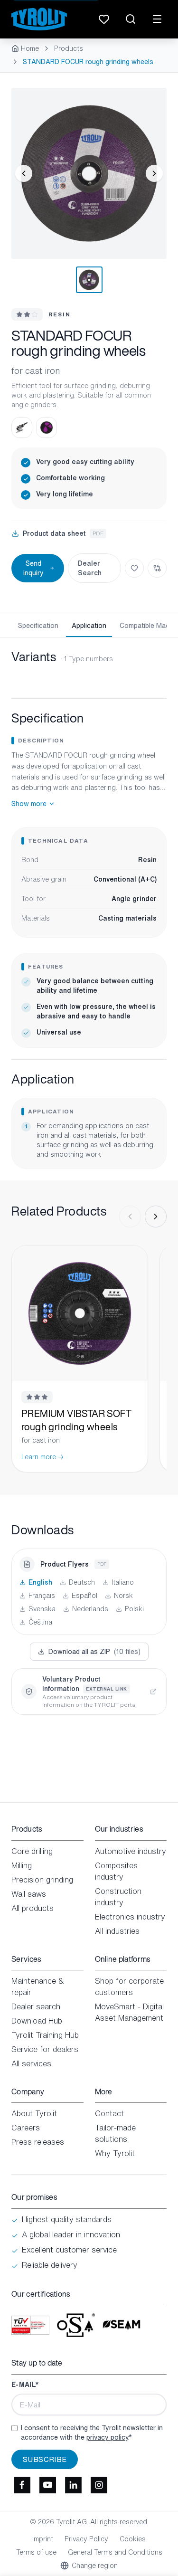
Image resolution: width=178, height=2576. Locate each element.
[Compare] (157, 568)
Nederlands (90, 1609)
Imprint (43, 2539)
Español (84, 1596)
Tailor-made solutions (115, 2133)
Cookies (133, 2539)
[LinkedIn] (73, 2485)
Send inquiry (33, 568)
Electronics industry (130, 1917)
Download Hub (37, 2021)
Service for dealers (45, 2049)
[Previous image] (24, 173)
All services (31, 2063)
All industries (117, 1931)
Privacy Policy (86, 2539)
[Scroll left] (130, 1217)
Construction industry (118, 1897)
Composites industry (116, 1871)
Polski (134, 1609)
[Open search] (131, 19)
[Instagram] (99, 2485)
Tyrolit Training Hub (45, 2035)
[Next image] (154, 173)
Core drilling (32, 1851)
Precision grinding (42, 1880)
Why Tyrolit (115, 2153)
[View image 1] (89, 173)
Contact (109, 2113)
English (40, 1582)
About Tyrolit (34, 2113)
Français (42, 1596)
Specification (38, 625)
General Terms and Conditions (115, 2552)
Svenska (42, 1609)
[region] (89, 173)
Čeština (40, 1622)
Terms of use (36, 2552)
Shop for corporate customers (129, 1987)
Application (89, 625)
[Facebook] (22, 2485)
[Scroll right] (156, 1217)
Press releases (38, 2142)
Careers (26, 2128)
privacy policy (107, 2437)
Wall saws (29, 1894)
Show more (29, 804)
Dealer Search (90, 568)
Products (69, 48)
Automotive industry (131, 1851)
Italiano (123, 1582)
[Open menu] (157, 19)
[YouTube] (47, 2485)
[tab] (89, 280)
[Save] (134, 568)
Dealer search (36, 2006)
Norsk (123, 1596)
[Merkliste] (104, 19)
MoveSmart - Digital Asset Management (129, 2012)
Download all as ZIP (94, 1651)
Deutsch (82, 1582)
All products (33, 1908)
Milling (22, 1865)
